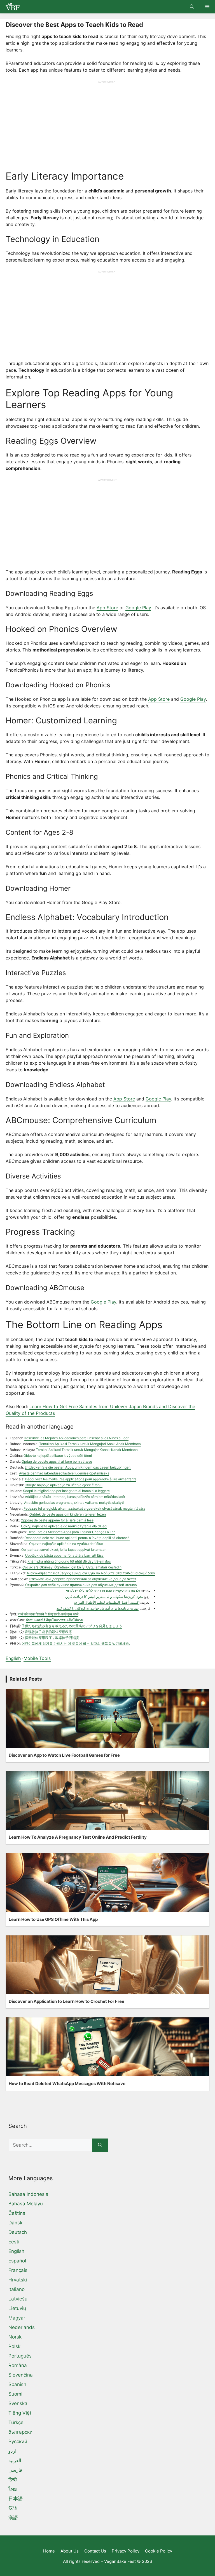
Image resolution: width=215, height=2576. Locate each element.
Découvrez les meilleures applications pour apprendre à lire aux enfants (81, 1479)
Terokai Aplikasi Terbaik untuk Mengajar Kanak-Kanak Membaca (87, 1450)
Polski (15, 2346)
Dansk (15, 2223)
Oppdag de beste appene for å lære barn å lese (57, 1520)
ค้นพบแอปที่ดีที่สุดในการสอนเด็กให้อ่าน (54, 1620)
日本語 (16, 2499)
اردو (12, 2451)
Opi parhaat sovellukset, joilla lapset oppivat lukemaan (64, 1550)
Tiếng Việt (20, 2413)
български (20, 2432)
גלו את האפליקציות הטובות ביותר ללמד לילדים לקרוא (103, 1591)
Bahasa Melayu (26, 2204)
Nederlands (22, 2327)
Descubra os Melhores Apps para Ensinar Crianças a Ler (71, 1532)
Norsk (15, 2337)
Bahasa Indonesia (28, 2194)
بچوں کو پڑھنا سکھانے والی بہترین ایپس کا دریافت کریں (104, 1597)
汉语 (13, 2508)
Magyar (17, 2318)
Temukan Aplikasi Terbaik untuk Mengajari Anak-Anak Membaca (90, 1444)
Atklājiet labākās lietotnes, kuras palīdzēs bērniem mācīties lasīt (75, 1497)
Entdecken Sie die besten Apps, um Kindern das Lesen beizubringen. (78, 1467)
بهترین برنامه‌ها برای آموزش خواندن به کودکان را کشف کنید (98, 1608)
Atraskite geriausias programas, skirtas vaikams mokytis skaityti (74, 1503)
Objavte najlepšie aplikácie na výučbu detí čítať (66, 1544)
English (13, 1658)
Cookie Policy (159, 2551)
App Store (107, 608)
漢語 (13, 2518)
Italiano (17, 2289)
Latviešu (18, 2299)
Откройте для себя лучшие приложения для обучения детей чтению (81, 1585)
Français (18, 2270)
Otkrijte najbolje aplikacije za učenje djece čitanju (64, 1485)
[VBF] (11, 7)
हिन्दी (13, 2479)
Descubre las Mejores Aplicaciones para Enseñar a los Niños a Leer (76, 1438)
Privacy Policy (126, 2551)
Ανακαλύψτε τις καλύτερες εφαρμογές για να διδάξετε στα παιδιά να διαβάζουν (91, 1573)
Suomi (15, 2394)
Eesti (14, 2242)
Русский (18, 2441)
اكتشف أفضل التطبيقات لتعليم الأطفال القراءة (107, 1602)
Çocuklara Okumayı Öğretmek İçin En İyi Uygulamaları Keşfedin (72, 1567)
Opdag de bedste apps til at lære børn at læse (57, 1461)
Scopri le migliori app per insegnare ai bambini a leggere (66, 1491)
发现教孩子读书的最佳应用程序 (48, 1632)
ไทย (13, 2489)
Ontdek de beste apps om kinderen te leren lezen (68, 1514)
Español (17, 2261)
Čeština (17, 2213)
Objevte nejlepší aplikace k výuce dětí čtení (58, 1456)
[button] (192, 7)
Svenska (18, 2403)
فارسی (15, 2470)
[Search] (100, 2145)
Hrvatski (18, 2280)
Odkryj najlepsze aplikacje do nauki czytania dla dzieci (64, 1526)
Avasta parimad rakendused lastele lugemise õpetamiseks (64, 1473)
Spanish (17, 2384)
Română (18, 2365)
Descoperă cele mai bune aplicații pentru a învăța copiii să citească (77, 1538)
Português (20, 2356)
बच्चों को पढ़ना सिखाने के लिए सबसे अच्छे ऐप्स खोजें (48, 1614)
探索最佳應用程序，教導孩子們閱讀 (52, 1638)
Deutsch (18, 2232)
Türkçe (16, 2422)
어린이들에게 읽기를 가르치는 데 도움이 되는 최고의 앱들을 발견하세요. (76, 1644)
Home (49, 2551)
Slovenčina (21, 2375)
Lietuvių (17, 2308)
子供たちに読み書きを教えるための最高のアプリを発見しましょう (72, 1626)
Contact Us (95, 2551)
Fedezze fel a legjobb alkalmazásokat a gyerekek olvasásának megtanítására (84, 1508)
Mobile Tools (37, 1658)
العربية (15, 2460)
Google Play (138, 608)
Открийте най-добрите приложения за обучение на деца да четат (82, 1579)
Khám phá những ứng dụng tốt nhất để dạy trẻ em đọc (69, 1561)
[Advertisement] (107, 123)
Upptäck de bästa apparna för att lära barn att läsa (64, 1555)
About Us (70, 2551)
